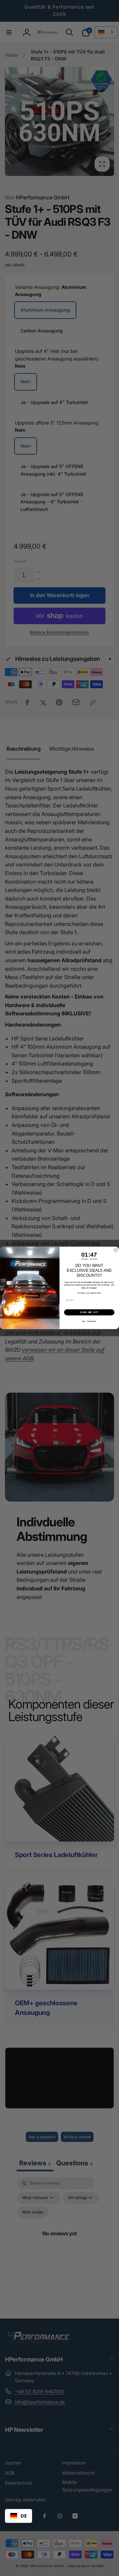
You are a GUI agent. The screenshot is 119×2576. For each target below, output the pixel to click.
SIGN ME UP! (89, 1312)
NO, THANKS (89, 1322)
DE (24, 2516)
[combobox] (19, 2516)
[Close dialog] (116, 1250)
